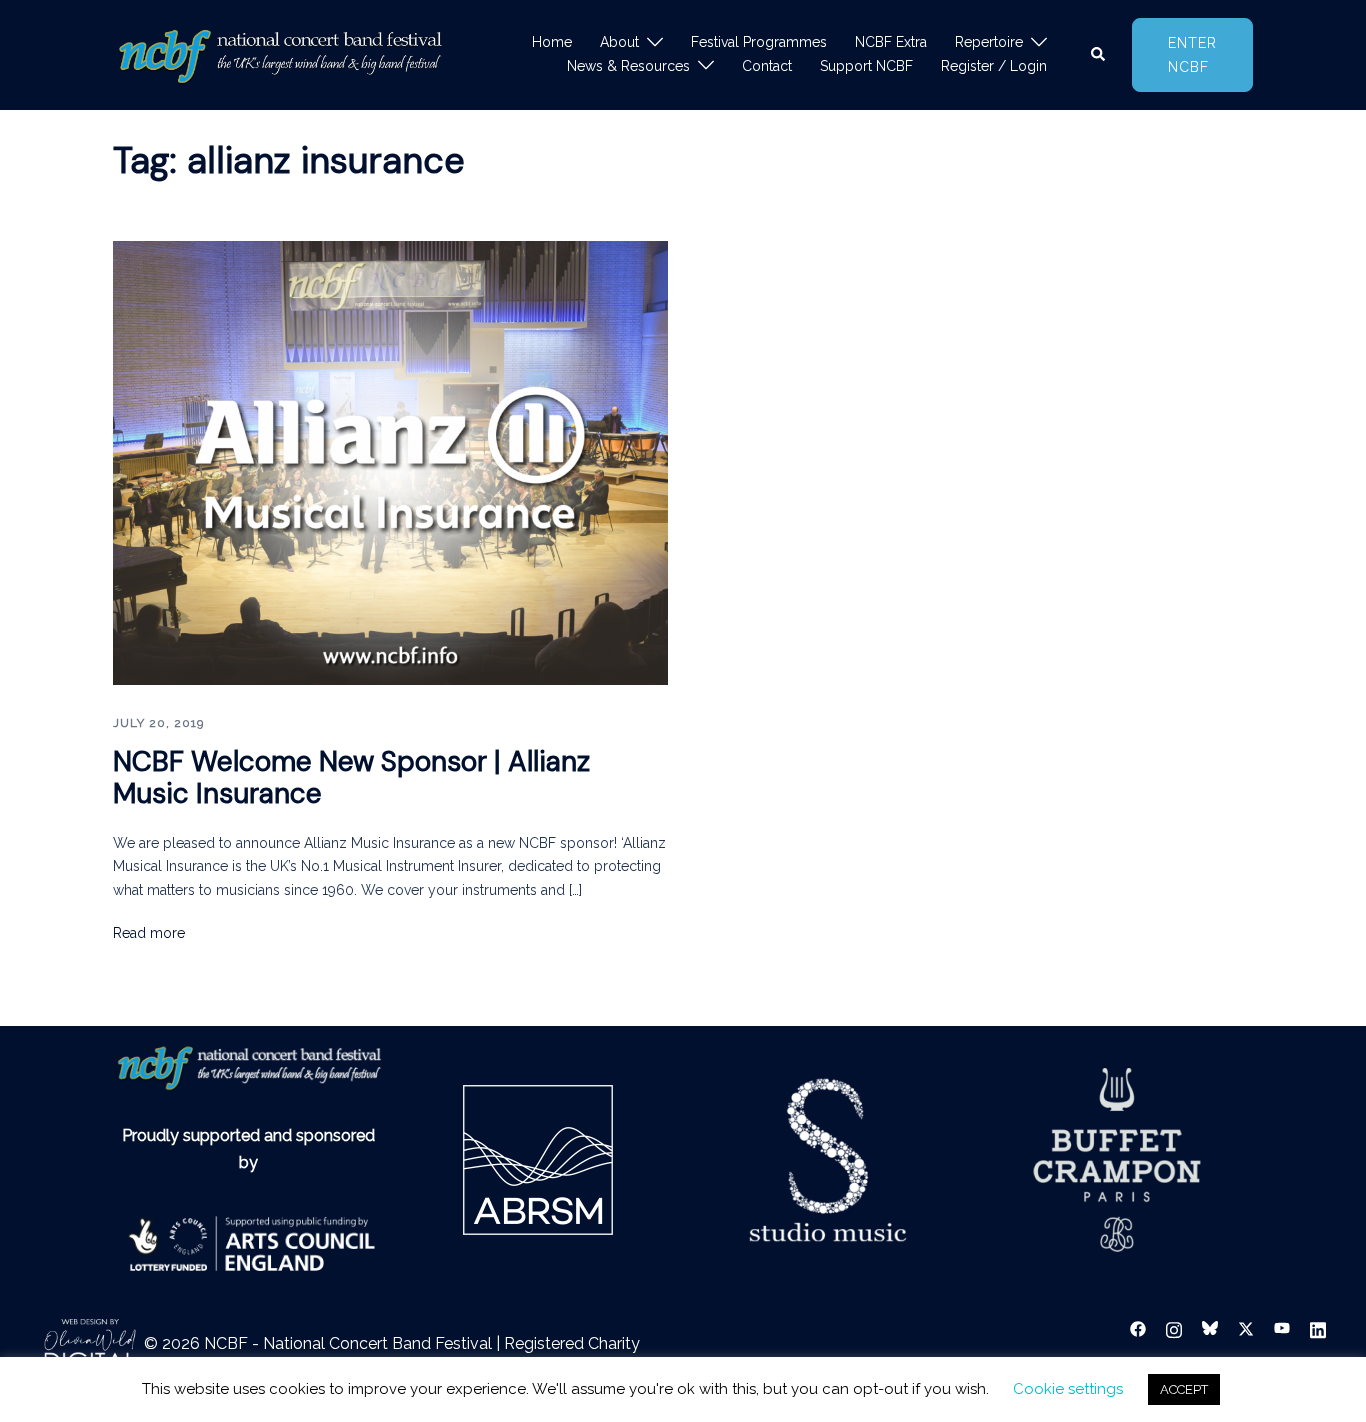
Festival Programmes (759, 42)
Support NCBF (866, 66)
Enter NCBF (1192, 55)
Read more (149, 933)
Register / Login (994, 66)
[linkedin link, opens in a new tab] (1318, 1327)
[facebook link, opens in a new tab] (1138, 1327)
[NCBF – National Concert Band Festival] (280, 54)
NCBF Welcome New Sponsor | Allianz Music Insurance (351, 777)
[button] (1099, 55)
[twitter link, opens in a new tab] (1246, 1327)
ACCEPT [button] (1184, 1389)
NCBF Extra (891, 42)
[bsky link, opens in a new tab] (1210, 1327)
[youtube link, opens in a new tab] (1282, 1327)
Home (552, 42)
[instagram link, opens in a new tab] (1174, 1327)
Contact (767, 66)
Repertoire (989, 42)
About (619, 42)
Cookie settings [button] (1068, 1389)
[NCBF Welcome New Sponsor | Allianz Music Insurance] (390, 462)
